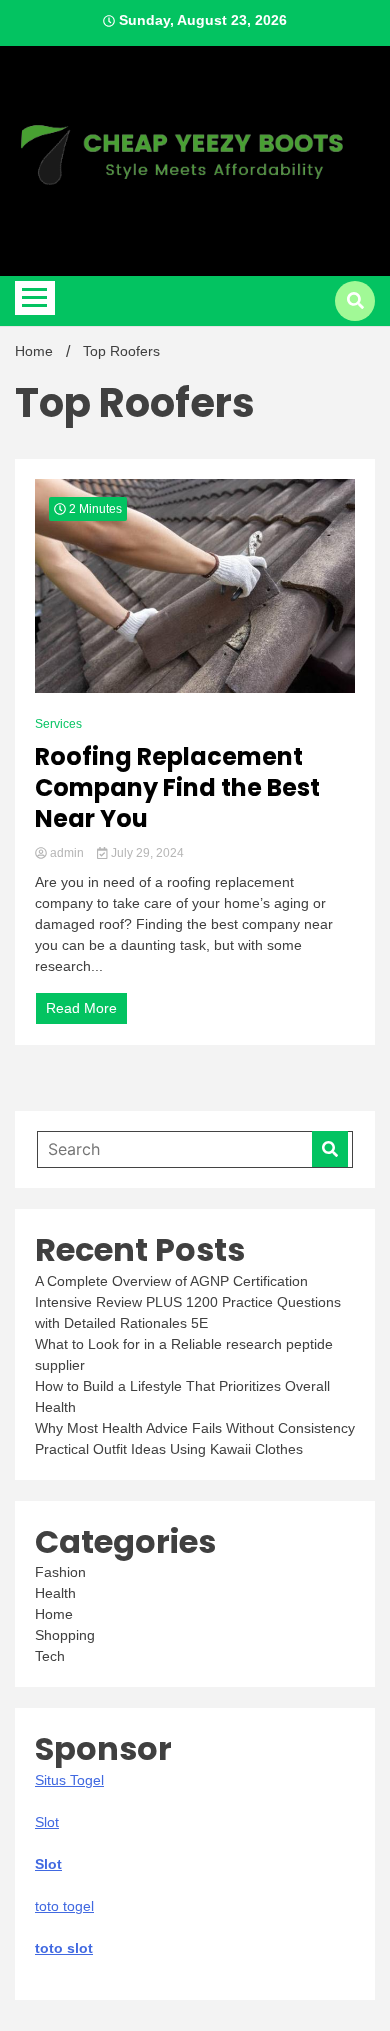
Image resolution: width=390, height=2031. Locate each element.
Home (54, 1614)
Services (58, 724)
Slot (48, 1864)
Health (55, 1593)
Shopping (65, 1635)
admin (67, 853)
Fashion (60, 1572)
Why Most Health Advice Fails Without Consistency (195, 1428)
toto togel (64, 1906)
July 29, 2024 (146, 853)
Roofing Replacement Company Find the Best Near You (177, 788)
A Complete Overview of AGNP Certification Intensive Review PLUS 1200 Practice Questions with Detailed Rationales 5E (188, 1302)
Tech (50, 1656)
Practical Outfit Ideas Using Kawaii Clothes (169, 1449)
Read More (81, 1008)
